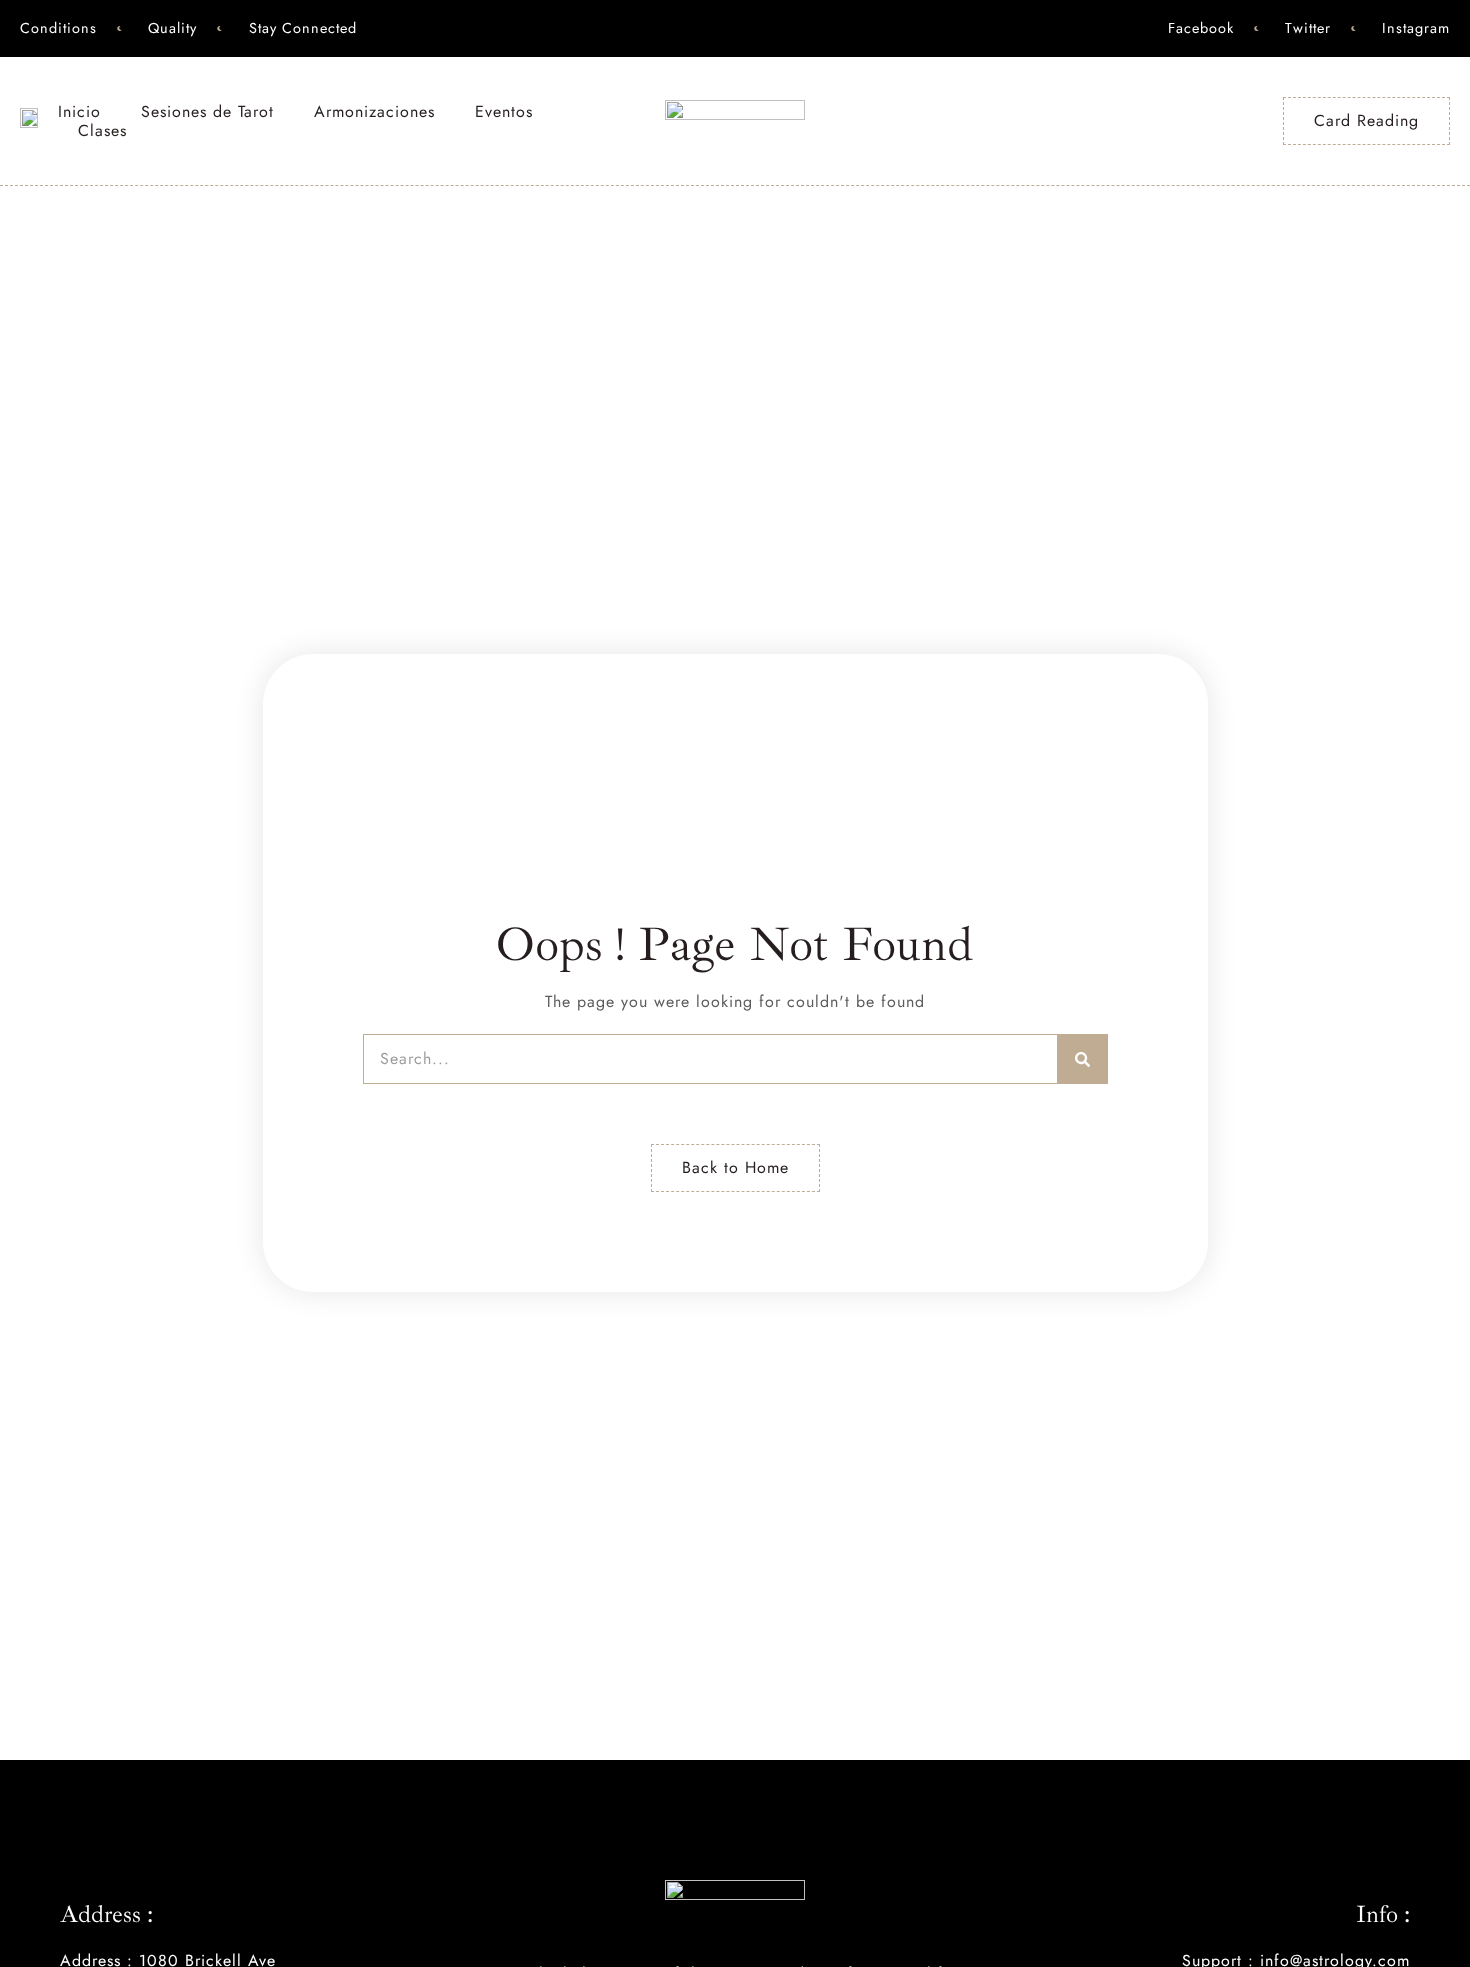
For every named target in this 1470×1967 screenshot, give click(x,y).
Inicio (79, 111)
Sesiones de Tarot (207, 111)
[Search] (1083, 1059)
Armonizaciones (374, 111)
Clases (102, 130)
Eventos (504, 111)
